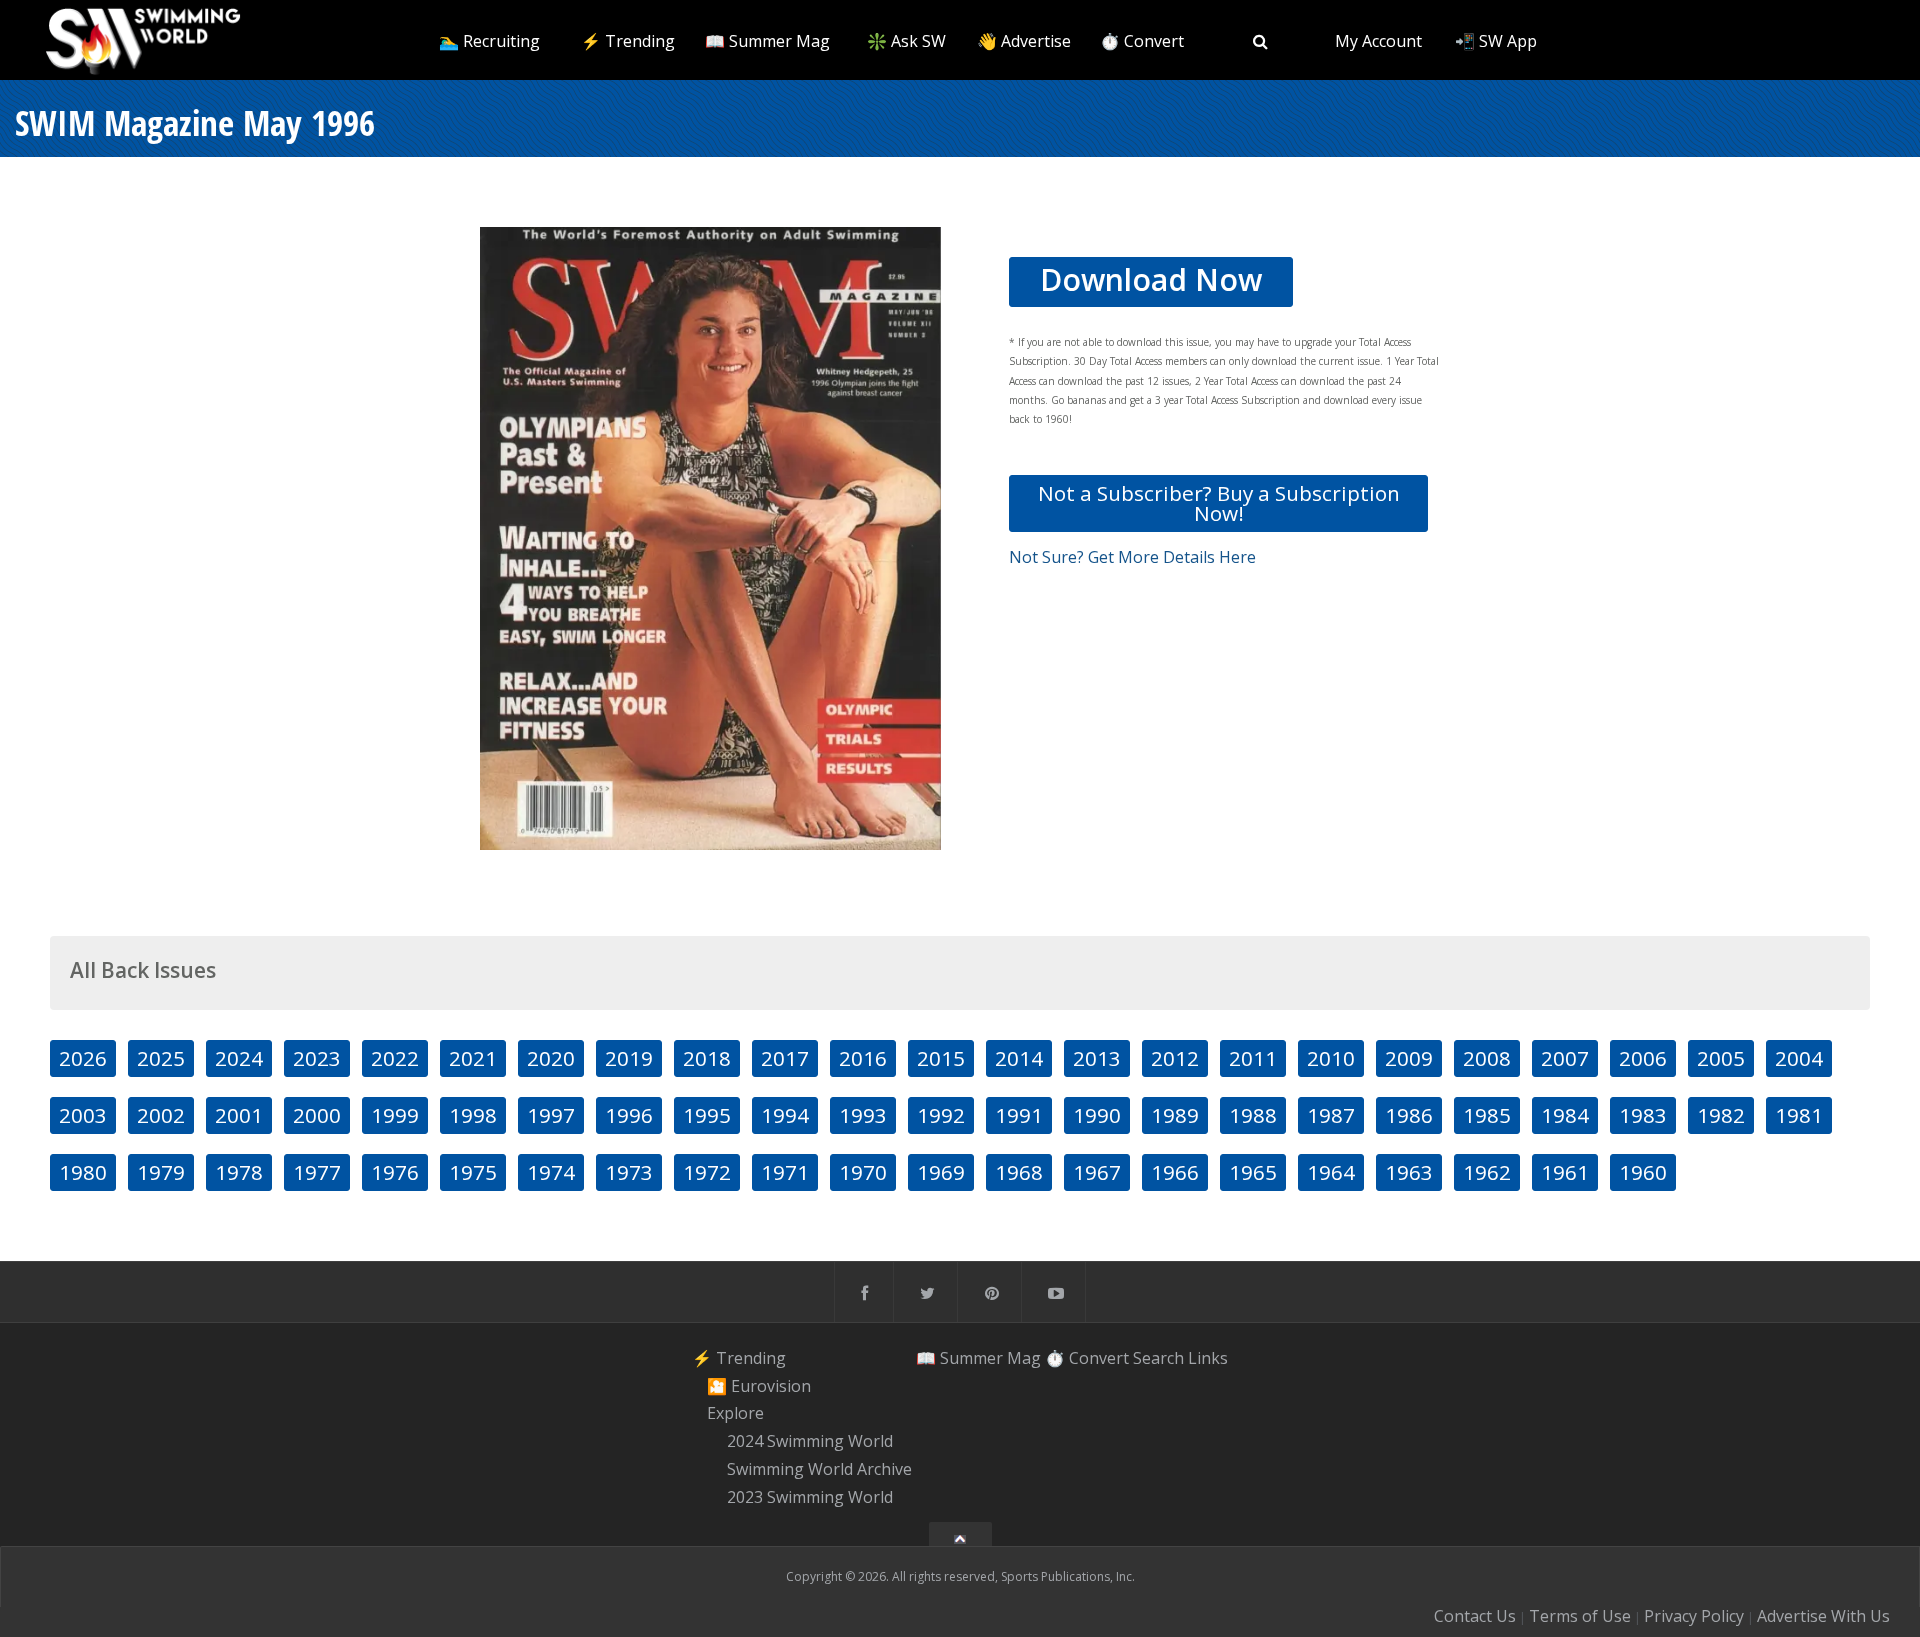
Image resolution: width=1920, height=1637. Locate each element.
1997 (551, 1115)
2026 (83, 1058)
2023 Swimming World (810, 1497)
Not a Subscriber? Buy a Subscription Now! (1219, 502)
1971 (785, 1172)
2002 (161, 1115)
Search (1158, 1358)
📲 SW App (1496, 41)
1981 (1799, 1115)
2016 (863, 1058)
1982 (1721, 1115)
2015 (941, 1058)
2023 (317, 1058)
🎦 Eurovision (759, 1386)
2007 (1565, 1058)
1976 (395, 1172)
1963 (1409, 1172)
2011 (1253, 1058)
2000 (317, 1115)
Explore (735, 1414)
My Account (1378, 41)
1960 (1643, 1172)
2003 (83, 1115)
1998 (473, 1115)
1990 (1097, 1115)
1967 (1097, 1172)
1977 (317, 1172)
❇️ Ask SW (906, 41)
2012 (1175, 1058)
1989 (1175, 1115)
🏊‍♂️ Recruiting (489, 41)
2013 (1097, 1058)
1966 (1175, 1172)
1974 (551, 1172)
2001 (239, 1115)
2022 (395, 1058)
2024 (239, 1058)
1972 (707, 1172)
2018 (707, 1058)
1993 (863, 1115)
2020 (551, 1058)
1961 (1565, 1172)
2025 (161, 1058)
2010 (1331, 1058)
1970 (863, 1172)
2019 (629, 1058)
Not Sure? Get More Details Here (1132, 557)
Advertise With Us (1823, 1616)
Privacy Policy (1694, 1616)
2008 (1487, 1058)
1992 (941, 1115)
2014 (1019, 1058)
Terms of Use (1580, 1616)
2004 (1799, 1058)
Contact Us (1475, 1616)
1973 (629, 1172)
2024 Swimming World (810, 1441)
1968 (1019, 1172)
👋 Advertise (1024, 41)
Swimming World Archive (819, 1469)
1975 (473, 1172)
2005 (1721, 1058)
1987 (1331, 1115)
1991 (1019, 1115)
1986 (1409, 1115)
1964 (1331, 1172)
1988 (1253, 1115)
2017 (785, 1058)
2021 (473, 1058)
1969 (941, 1172)
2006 (1643, 1058)
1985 (1487, 1115)
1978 (239, 1172)
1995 (707, 1115)
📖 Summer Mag (767, 41)
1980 (83, 1172)
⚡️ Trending (628, 41)
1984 (1565, 1115)
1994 (785, 1115)
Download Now (1151, 279)
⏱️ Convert (1142, 41)
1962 (1487, 1172)
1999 (395, 1115)
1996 (629, 1115)
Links (1208, 1358)
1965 (1253, 1172)
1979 (161, 1172)
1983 (1643, 1115)
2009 (1409, 1058)
